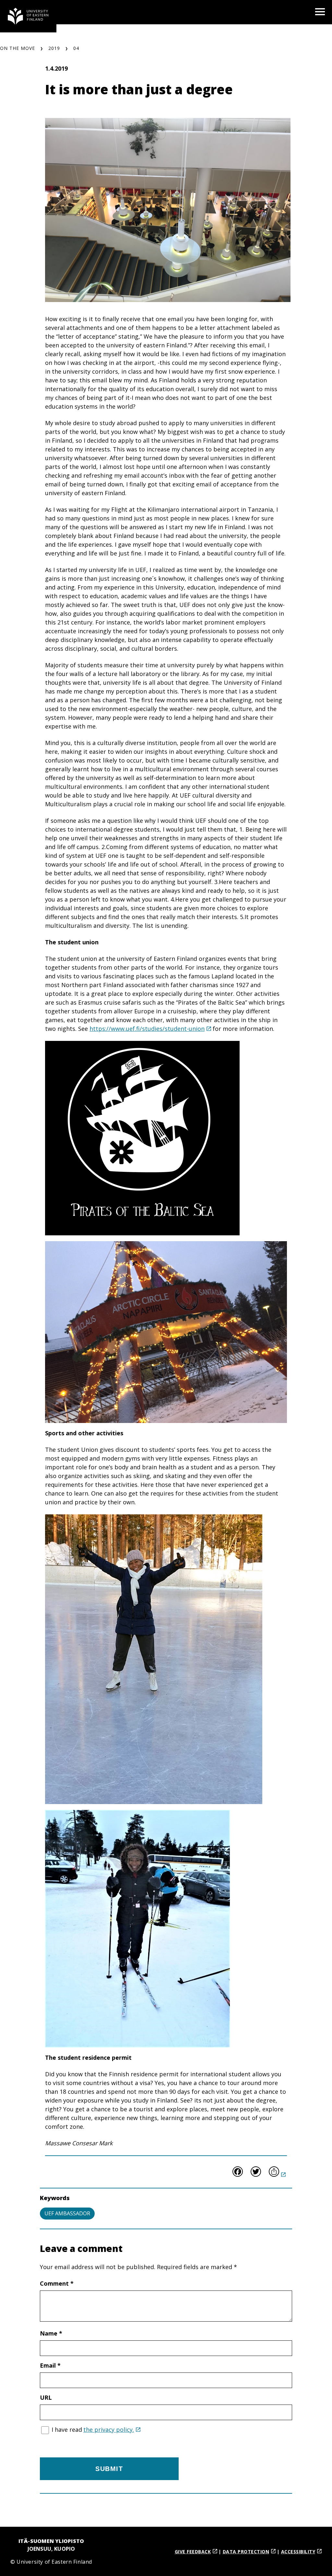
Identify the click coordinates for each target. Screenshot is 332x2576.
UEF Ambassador (67, 2213)
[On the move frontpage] (28, 16)
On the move (18, 48)
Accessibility (298, 2552)
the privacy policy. (109, 2430)
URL (46, 2397)
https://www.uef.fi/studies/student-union (147, 1029)
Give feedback (193, 2552)
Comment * (57, 2283)
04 (76, 48)
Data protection (246, 2552)
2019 (54, 48)
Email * (50, 2365)
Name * (51, 2333)
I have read (93, 2430)
